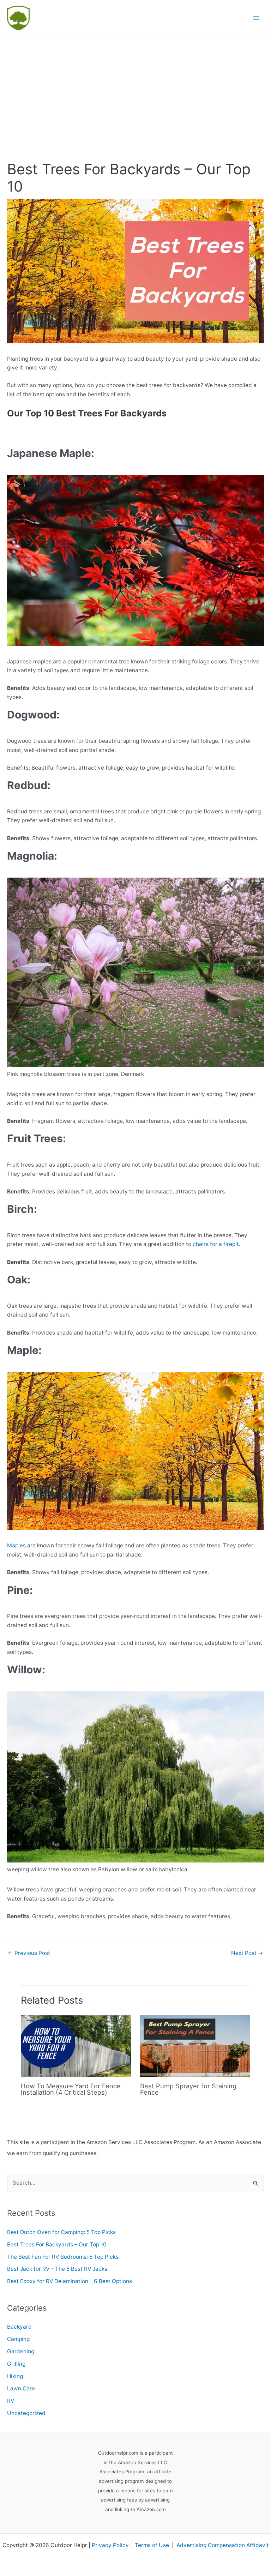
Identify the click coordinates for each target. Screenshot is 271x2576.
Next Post (247, 1953)
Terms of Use (153, 2545)
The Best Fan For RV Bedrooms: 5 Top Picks (63, 2257)
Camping (18, 2339)
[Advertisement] (135, 89)
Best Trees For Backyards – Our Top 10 (57, 2244)
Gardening (21, 2351)
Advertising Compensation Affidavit (223, 2545)
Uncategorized (26, 2413)
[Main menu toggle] (256, 18)
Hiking (15, 2376)
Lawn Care (21, 2388)
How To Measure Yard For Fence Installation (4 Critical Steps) (71, 2089)
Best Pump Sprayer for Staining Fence (188, 2089)
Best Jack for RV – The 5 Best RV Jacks (57, 2269)
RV (11, 2401)
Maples (16, 1545)
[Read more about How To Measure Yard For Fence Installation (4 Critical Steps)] (76, 2046)
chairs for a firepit (216, 1244)
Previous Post (29, 1953)
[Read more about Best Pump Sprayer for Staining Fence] (195, 2046)
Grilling (16, 2364)
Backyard (19, 2327)
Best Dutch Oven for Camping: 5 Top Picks (61, 2232)
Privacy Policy (110, 2545)
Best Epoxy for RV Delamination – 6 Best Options (70, 2281)
